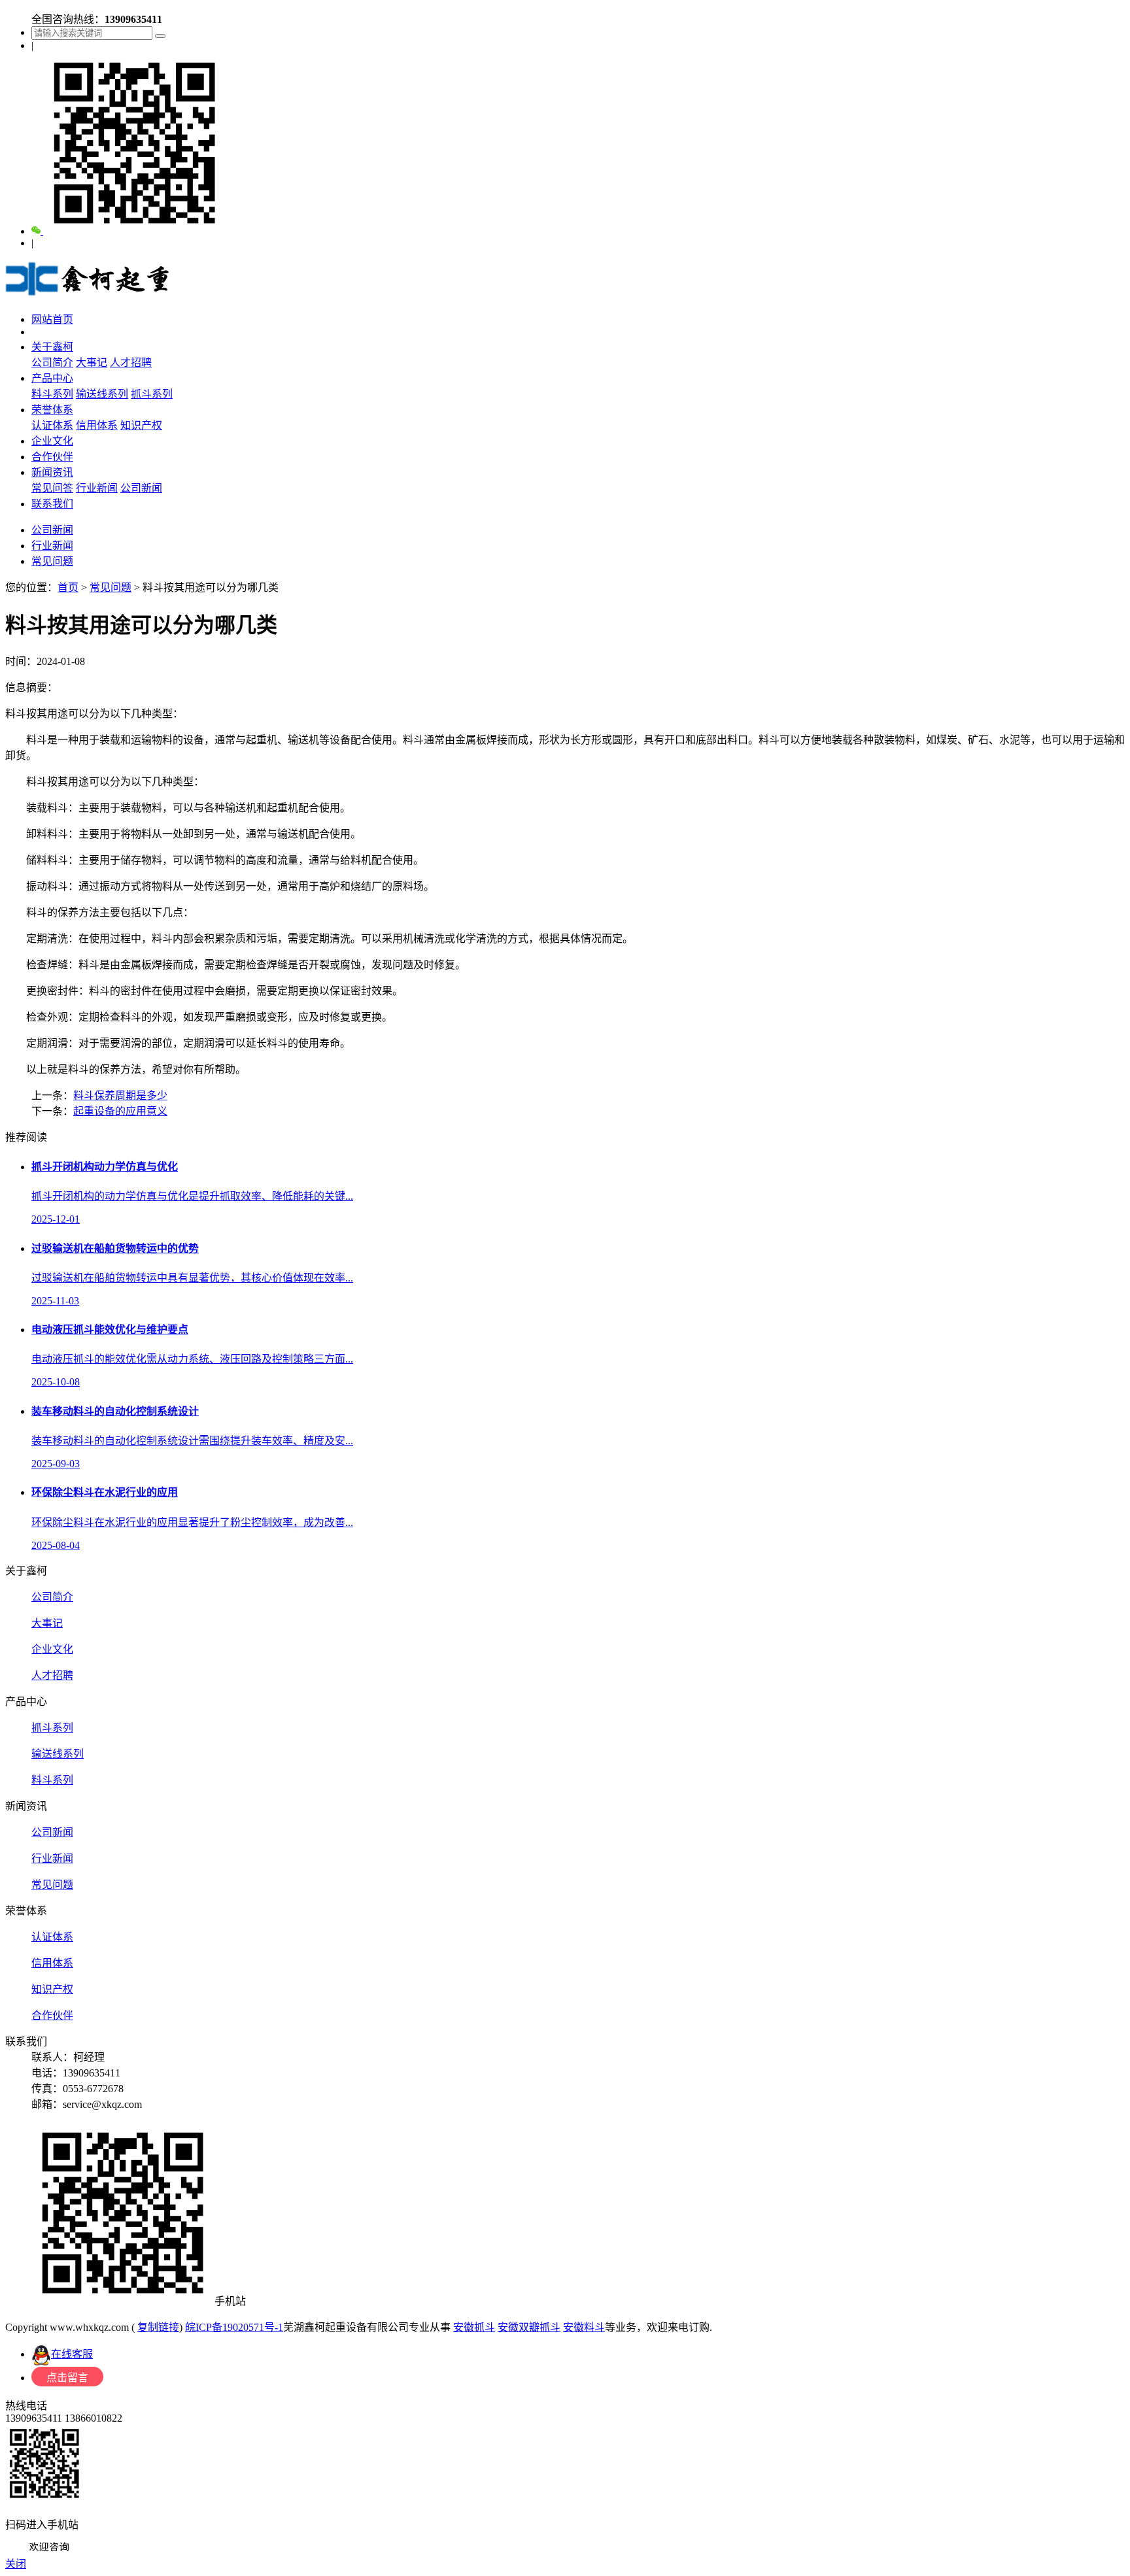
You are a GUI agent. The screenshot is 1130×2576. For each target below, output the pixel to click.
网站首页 (52, 319)
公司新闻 (141, 488)
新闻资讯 (52, 472)
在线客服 (72, 2354)
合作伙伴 (52, 457)
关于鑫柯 (52, 347)
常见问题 (52, 561)
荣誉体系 (52, 410)
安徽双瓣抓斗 (529, 2327)
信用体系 (97, 425)
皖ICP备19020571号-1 (234, 2327)
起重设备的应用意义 (120, 1111)
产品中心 (52, 378)
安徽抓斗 (474, 2327)
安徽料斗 (584, 2327)
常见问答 (52, 488)
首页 (68, 587)
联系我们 (52, 504)
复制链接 (158, 2327)
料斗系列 (52, 394)
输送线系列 (102, 394)
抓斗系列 (152, 394)
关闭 (16, 2564)
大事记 (92, 363)
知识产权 (141, 425)
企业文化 (52, 441)
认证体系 (52, 425)
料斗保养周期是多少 (120, 1095)
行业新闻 (97, 488)
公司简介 (52, 363)
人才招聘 (131, 363)
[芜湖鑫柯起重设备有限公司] (89, 294)
